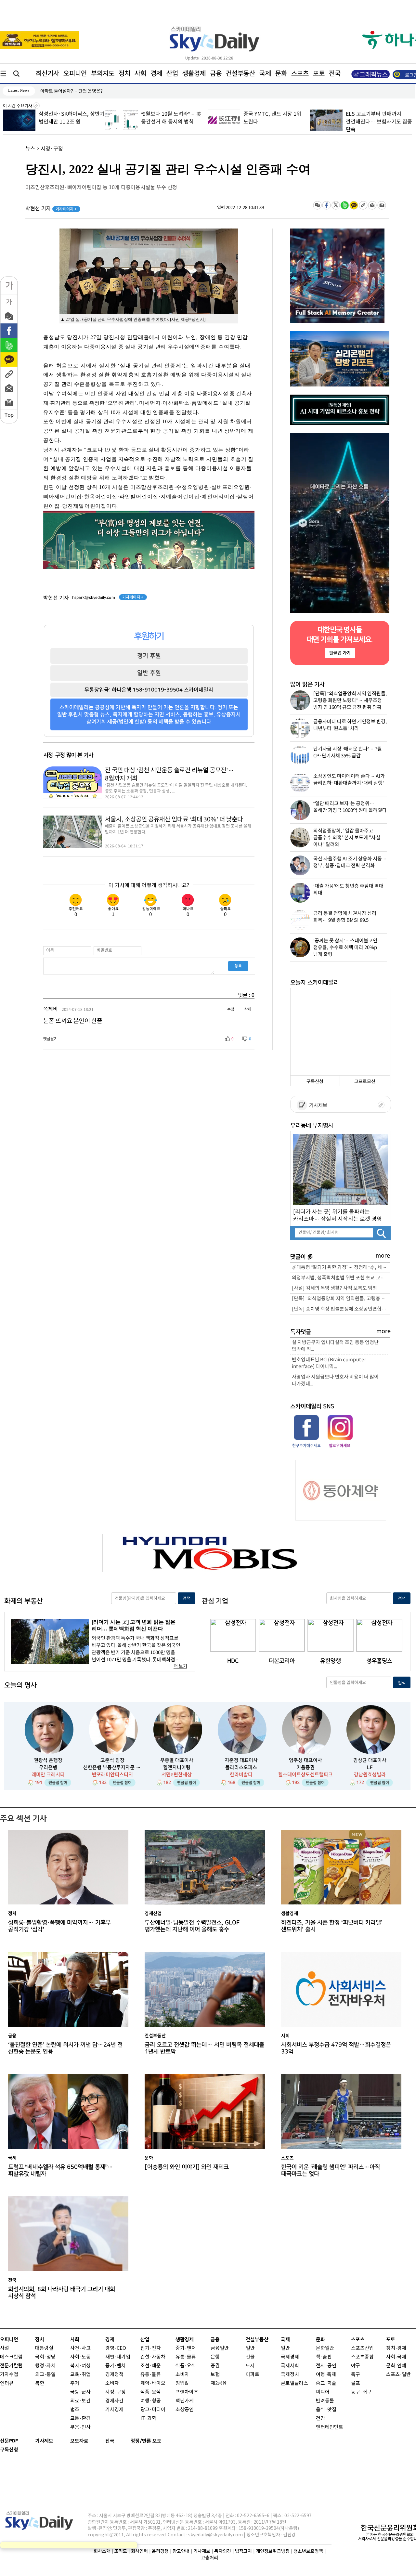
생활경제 (194, 73)
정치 (124, 73)
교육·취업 (80, 2375)
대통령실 (44, 2348)
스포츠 (300, 73)
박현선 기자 (51, 209)
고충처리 (210, 2558)
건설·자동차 (153, 2357)
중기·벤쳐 (116, 2366)
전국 (110, 2441)
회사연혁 (139, 2551)
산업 (172, 73)
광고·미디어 (153, 2410)
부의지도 (103, 73)
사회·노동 (80, 2357)
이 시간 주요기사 (18, 106)
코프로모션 (365, 1082)
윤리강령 (160, 2551)
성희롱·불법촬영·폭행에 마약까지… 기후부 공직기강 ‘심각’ (59, 1926)
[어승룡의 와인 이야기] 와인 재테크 (187, 2167)
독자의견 (223, 2551)
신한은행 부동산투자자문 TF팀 (112, 1767)
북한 (40, 2383)
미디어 (323, 2392)
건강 (320, 2419)
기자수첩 (9, 2375)
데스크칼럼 (11, 2357)
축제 (331, 2375)
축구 (356, 2375)
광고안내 (181, 2551)
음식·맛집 (326, 2410)
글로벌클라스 (294, 2383)
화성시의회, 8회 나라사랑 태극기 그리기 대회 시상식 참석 (62, 2293)
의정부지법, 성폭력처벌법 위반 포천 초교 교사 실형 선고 (341, 1278)
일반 (250, 2348)
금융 (216, 73)
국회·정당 (45, 2357)
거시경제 (114, 2410)
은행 (215, 2357)
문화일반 (325, 2348)
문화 (281, 73)
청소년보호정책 (308, 2551)
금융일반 (220, 2348)
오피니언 (75, 73)
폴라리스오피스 (241, 1767)
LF (370, 1767)
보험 (215, 2375)
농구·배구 (361, 2392)
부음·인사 (80, 2427)
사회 (140, 73)
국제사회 (290, 2366)
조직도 (121, 2551)
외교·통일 (45, 2375)
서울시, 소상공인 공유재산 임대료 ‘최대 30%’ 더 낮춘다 (174, 819)
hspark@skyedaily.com (94, 597)
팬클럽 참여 (58, 1783)
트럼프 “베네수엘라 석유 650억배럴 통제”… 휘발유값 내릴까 (61, 2170)
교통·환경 (80, 2419)
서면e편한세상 (177, 1775)
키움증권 (305, 1767)
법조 (75, 2410)
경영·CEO (116, 2348)
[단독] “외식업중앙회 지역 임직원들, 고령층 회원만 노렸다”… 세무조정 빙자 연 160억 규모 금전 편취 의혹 (341, 1299)
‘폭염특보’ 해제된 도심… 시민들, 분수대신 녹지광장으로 (93, 91)
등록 (238, 966)
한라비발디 (241, 1775)
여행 (320, 2375)
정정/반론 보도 (146, 2441)
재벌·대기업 (118, 2357)
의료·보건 (80, 2401)
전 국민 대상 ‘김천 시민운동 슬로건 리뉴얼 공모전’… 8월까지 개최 (169, 774)
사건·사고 (80, 2348)
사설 (5, 2348)
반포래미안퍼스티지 (112, 1775)
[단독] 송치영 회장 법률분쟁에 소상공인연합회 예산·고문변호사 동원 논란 (341, 1309)
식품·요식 (151, 2392)
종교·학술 (326, 2383)
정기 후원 (149, 656)
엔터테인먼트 (330, 2427)
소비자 (112, 2383)
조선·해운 (151, 2366)
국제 (265, 73)
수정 (231, 1009)
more (383, 1256)
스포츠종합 (362, 2357)
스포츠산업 (362, 2348)
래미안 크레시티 (48, 1775)
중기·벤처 (186, 2348)
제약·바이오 (153, 2383)
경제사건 (114, 2401)
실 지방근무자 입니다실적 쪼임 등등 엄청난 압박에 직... (335, 1346)
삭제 (248, 1009)
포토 (319, 73)
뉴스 (30, 149)
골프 (356, 2383)
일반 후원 (149, 673)
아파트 (253, 2375)
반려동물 (325, 2401)
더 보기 (180, 1666)
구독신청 (315, 1082)
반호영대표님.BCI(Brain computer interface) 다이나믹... (329, 1363)
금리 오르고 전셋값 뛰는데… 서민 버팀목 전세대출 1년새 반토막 (204, 2048)
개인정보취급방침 (273, 2551)
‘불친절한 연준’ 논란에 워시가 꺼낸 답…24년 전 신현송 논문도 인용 (65, 2048)
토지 (250, 2366)
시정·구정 (52, 149)
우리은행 (48, 1767)
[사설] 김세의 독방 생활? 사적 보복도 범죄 (334, 1288)
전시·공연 (326, 2366)
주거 (75, 2383)
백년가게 (185, 2401)
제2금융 (219, 2383)
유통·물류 (151, 2375)
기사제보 (317, 1106)
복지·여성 (80, 2366)
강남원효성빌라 (370, 1775)
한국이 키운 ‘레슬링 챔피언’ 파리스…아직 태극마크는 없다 (331, 2170)
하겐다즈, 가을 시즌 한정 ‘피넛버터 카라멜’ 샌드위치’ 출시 (332, 1926)
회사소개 (102, 2551)
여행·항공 (151, 2401)
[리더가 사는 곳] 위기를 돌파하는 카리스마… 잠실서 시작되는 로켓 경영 (338, 1215)
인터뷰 (7, 2383)
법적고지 (243, 2551)
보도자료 (79, 2441)
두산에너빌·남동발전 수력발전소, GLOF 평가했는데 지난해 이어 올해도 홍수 (192, 1926)
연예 (402, 2366)
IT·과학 (148, 2419)
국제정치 (290, 2375)
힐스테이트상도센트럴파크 (305, 1775)
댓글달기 (50, 1039)
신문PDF (9, 2441)
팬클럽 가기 (340, 653)
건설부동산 (240, 73)
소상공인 (185, 2410)
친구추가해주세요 (306, 1445)
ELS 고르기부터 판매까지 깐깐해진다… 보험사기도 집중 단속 (379, 122)
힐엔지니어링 (177, 1767)
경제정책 (114, 2375)
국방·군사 (80, 2392)
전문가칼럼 (11, 2366)
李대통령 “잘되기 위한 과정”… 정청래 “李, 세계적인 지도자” (341, 1268)
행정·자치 (45, 2366)
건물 (250, 2357)
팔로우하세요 (339, 1445)
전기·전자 (151, 2348)
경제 (156, 73)
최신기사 (47, 73)
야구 (356, 2366)
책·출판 (324, 2357)
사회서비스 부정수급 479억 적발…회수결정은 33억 (336, 2048)
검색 (187, 1598)
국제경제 (290, 2357)
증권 (215, 2366)
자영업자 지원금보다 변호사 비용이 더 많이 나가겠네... (335, 1380)
